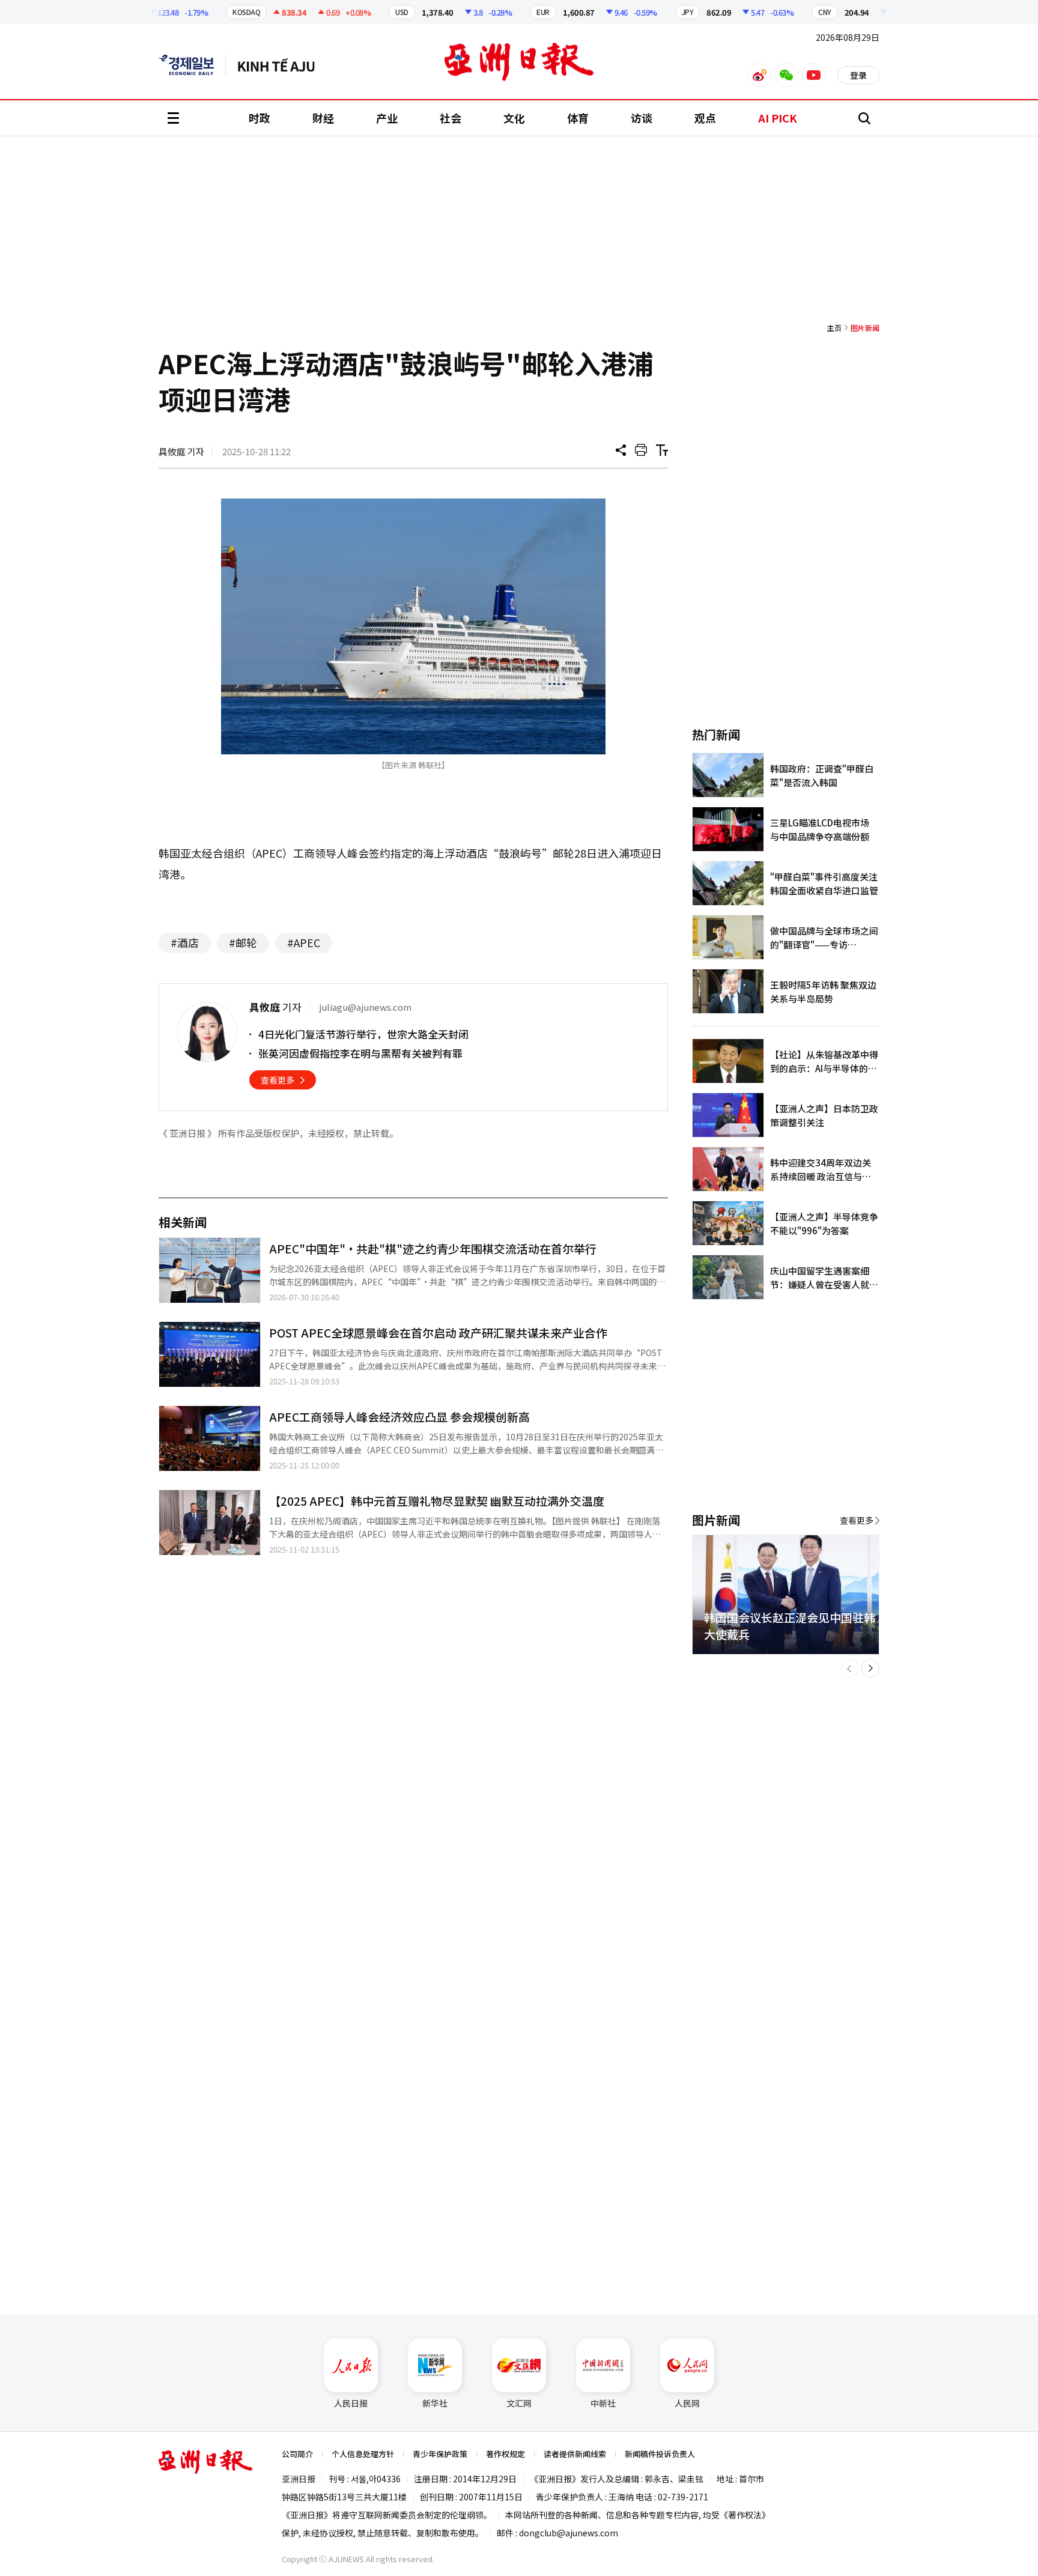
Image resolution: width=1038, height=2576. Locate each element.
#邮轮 (243, 942)
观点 (705, 118)
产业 (387, 118)
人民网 (687, 2403)
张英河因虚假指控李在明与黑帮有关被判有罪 (360, 1053)
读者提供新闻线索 (575, 2454)
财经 (323, 118)
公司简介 (297, 2454)
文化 (514, 118)
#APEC (304, 942)
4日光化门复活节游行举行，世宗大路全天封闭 (363, 1034)
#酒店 (185, 942)
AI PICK (778, 118)
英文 (192, 65)
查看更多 (278, 1080)
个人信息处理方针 (363, 2454)
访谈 (642, 118)
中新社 (603, 2403)
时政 (259, 118)
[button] (849, 1668)
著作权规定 (505, 2454)
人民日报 (351, 2403)
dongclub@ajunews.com (569, 2533)
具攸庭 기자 (181, 451)
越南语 (282, 65)
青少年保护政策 (440, 2454)
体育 (578, 118)
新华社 (435, 2403)
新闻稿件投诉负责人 (660, 2454)
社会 (451, 118)
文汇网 (519, 2403)
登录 (858, 75)
